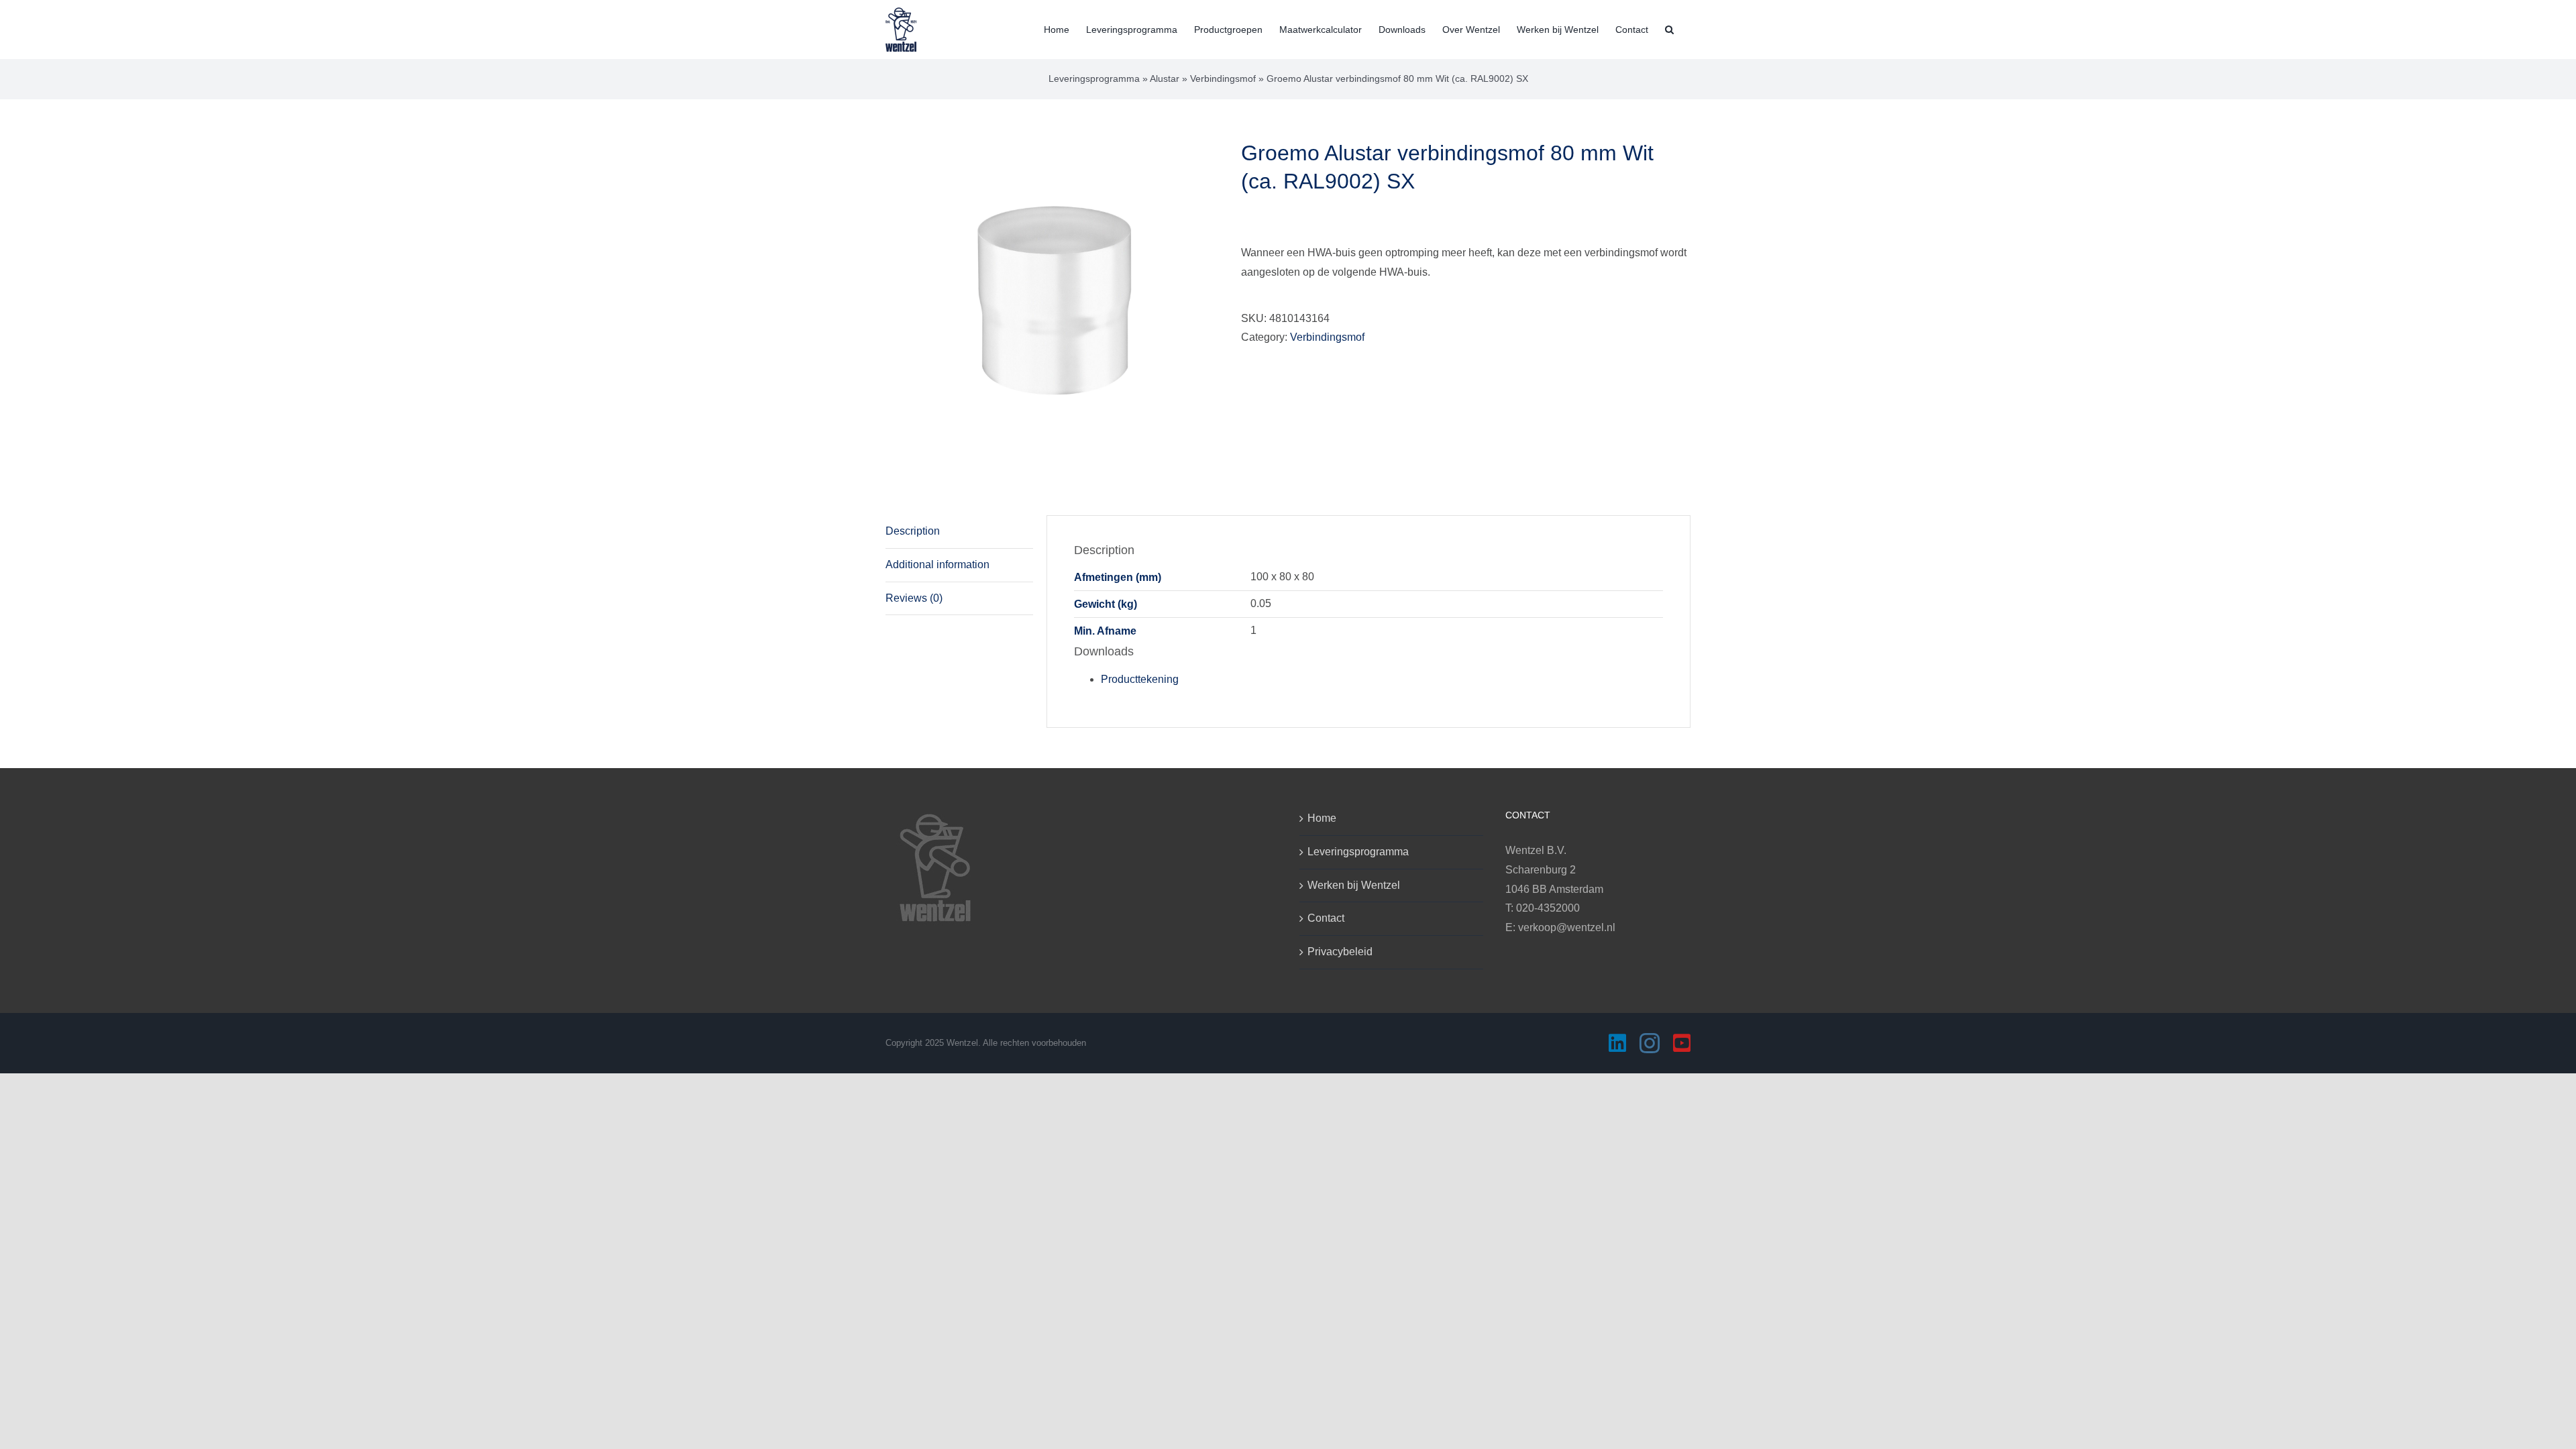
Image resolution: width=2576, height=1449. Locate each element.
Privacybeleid (1340, 952)
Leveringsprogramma (1094, 78)
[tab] (959, 532)
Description (913, 531)
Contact (1326, 918)
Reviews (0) (914, 598)
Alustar (1165, 78)
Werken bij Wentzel (1354, 885)
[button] (1669, 28)
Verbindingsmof (1223, 78)
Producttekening (1140, 679)
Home (1322, 818)
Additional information (937, 565)
